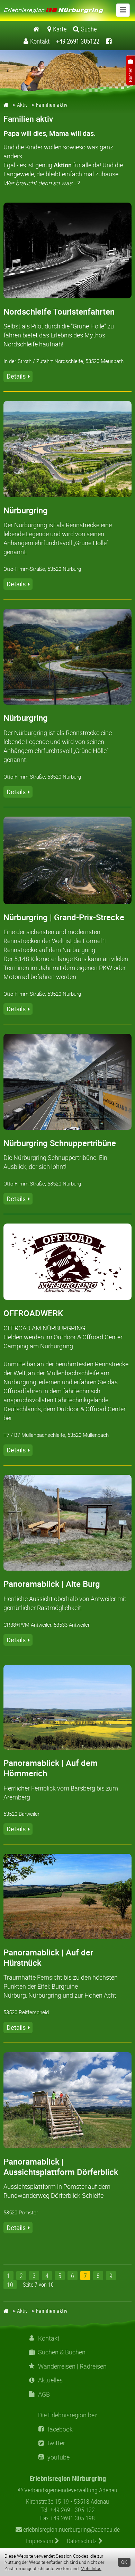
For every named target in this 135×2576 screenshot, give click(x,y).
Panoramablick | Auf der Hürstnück (48, 1957)
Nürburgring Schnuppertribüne (60, 1143)
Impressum (40, 2541)
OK (124, 2562)
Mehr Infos (91, 2568)
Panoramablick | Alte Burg (52, 1584)
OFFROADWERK (33, 1313)
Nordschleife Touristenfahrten (59, 311)
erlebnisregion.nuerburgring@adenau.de (71, 2529)
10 (10, 2285)
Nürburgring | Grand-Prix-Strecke (64, 917)
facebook (60, 2429)
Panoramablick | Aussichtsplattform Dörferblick (61, 2167)
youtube (58, 2457)
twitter (56, 2443)
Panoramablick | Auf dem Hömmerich (51, 1768)
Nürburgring (26, 510)
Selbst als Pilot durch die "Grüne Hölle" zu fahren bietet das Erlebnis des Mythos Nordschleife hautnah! (59, 335)
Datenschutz (83, 2541)
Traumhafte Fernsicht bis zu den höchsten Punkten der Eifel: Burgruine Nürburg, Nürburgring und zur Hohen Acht (61, 1986)
